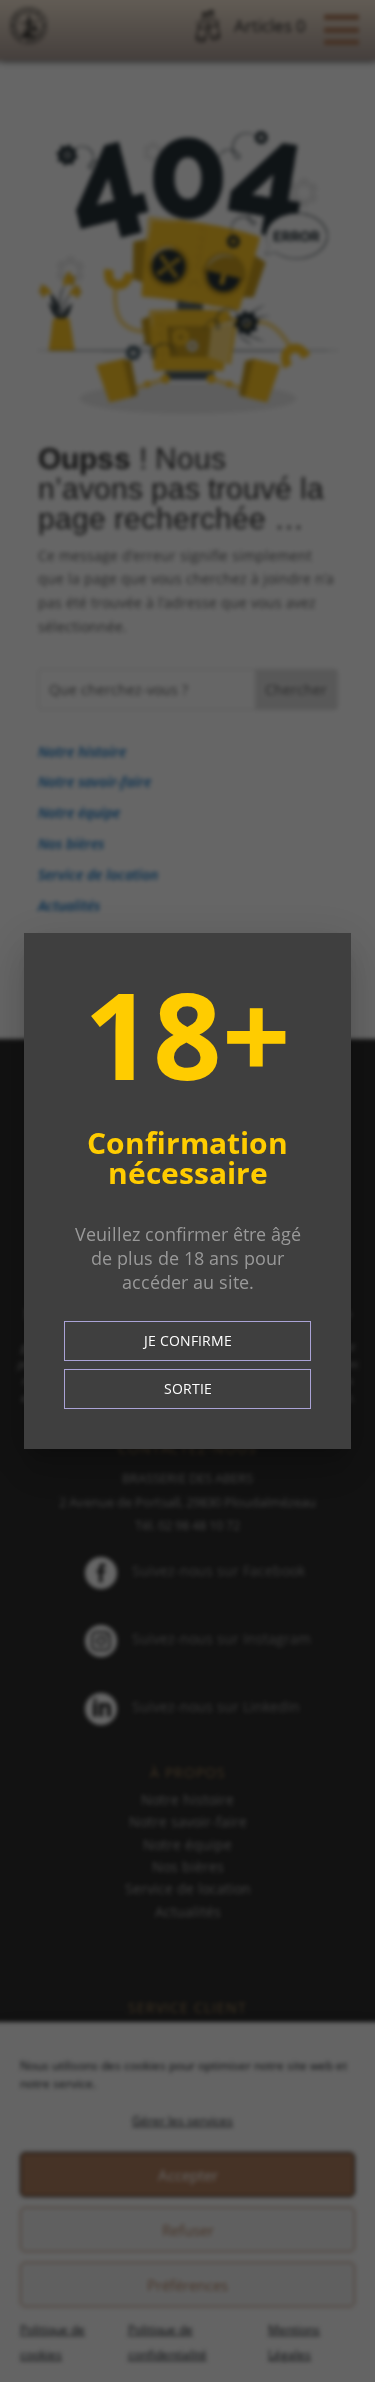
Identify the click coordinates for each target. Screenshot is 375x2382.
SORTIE (188, 1388)
